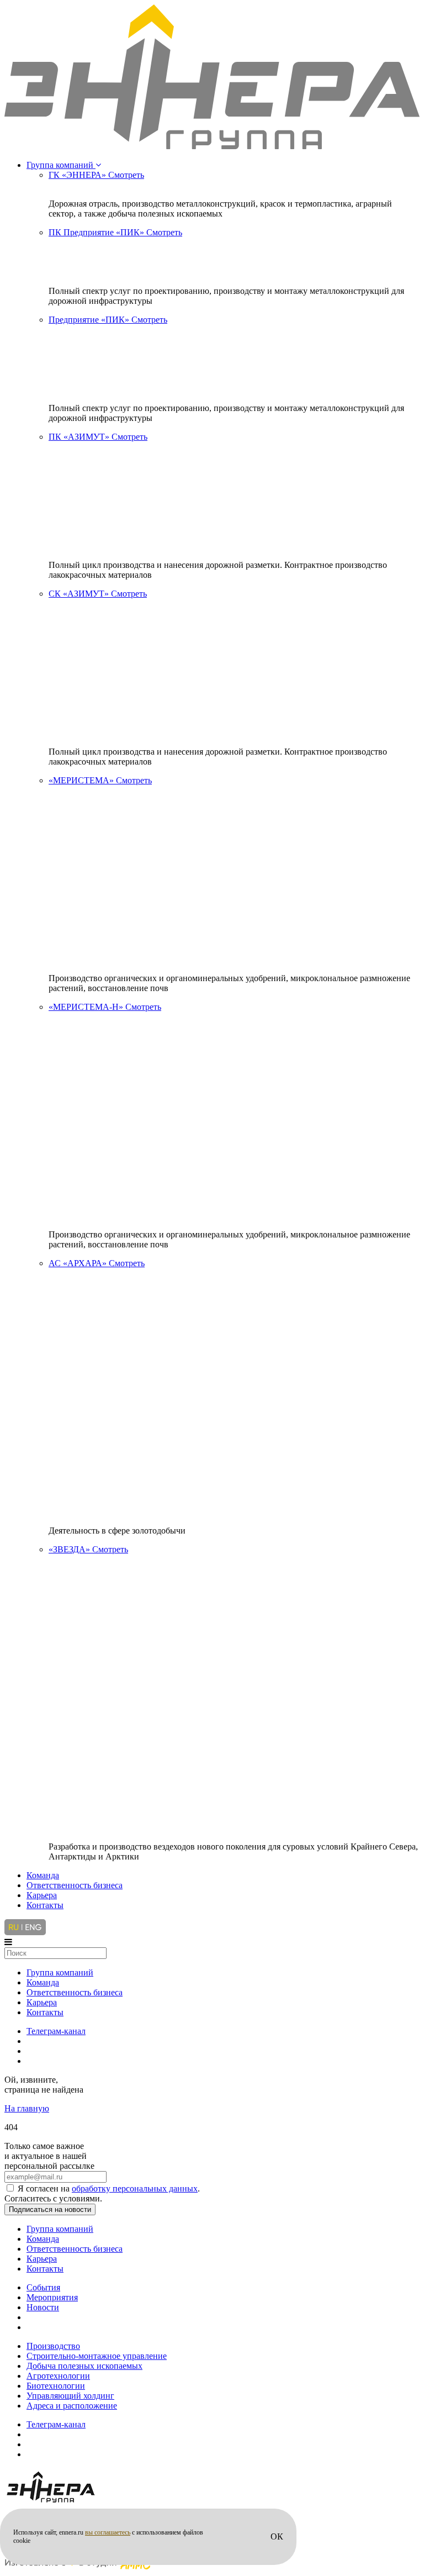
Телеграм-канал (56, 2031)
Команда (43, 1875)
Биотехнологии (56, 2386)
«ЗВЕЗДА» (88, 1549)
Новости (43, 2307)
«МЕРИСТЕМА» (100, 780)
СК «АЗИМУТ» (98, 594)
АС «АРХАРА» (97, 1263)
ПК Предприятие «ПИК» (115, 232)
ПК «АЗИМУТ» (98, 437)
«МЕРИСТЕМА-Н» (105, 1007)
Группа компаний (61, 165)
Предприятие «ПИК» (108, 320)
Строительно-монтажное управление (97, 2356)
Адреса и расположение (72, 2406)
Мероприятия (52, 2297)
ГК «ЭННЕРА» (96, 175)
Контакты (45, 1905)
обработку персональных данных (135, 2188)
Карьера (42, 1895)
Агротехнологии (58, 2376)
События (43, 2287)
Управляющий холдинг (70, 2396)
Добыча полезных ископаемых (84, 2366)
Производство (53, 2346)
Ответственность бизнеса (75, 1885)
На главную (27, 2108)
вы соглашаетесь (108, 2532)
